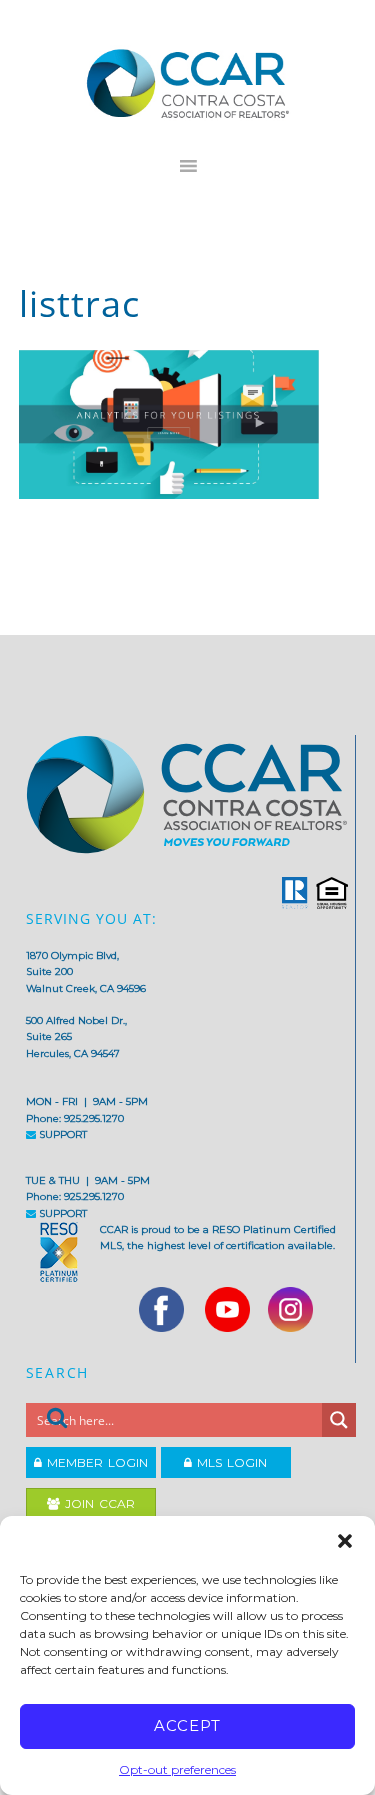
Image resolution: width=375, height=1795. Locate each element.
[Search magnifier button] (339, 1420)
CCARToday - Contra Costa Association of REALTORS (188, 83)
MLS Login (229, 1462)
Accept (187, 1725)
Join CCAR (97, 1503)
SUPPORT (61, 1134)
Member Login (95, 1462)
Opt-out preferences (177, 1769)
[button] (345, 1541)
